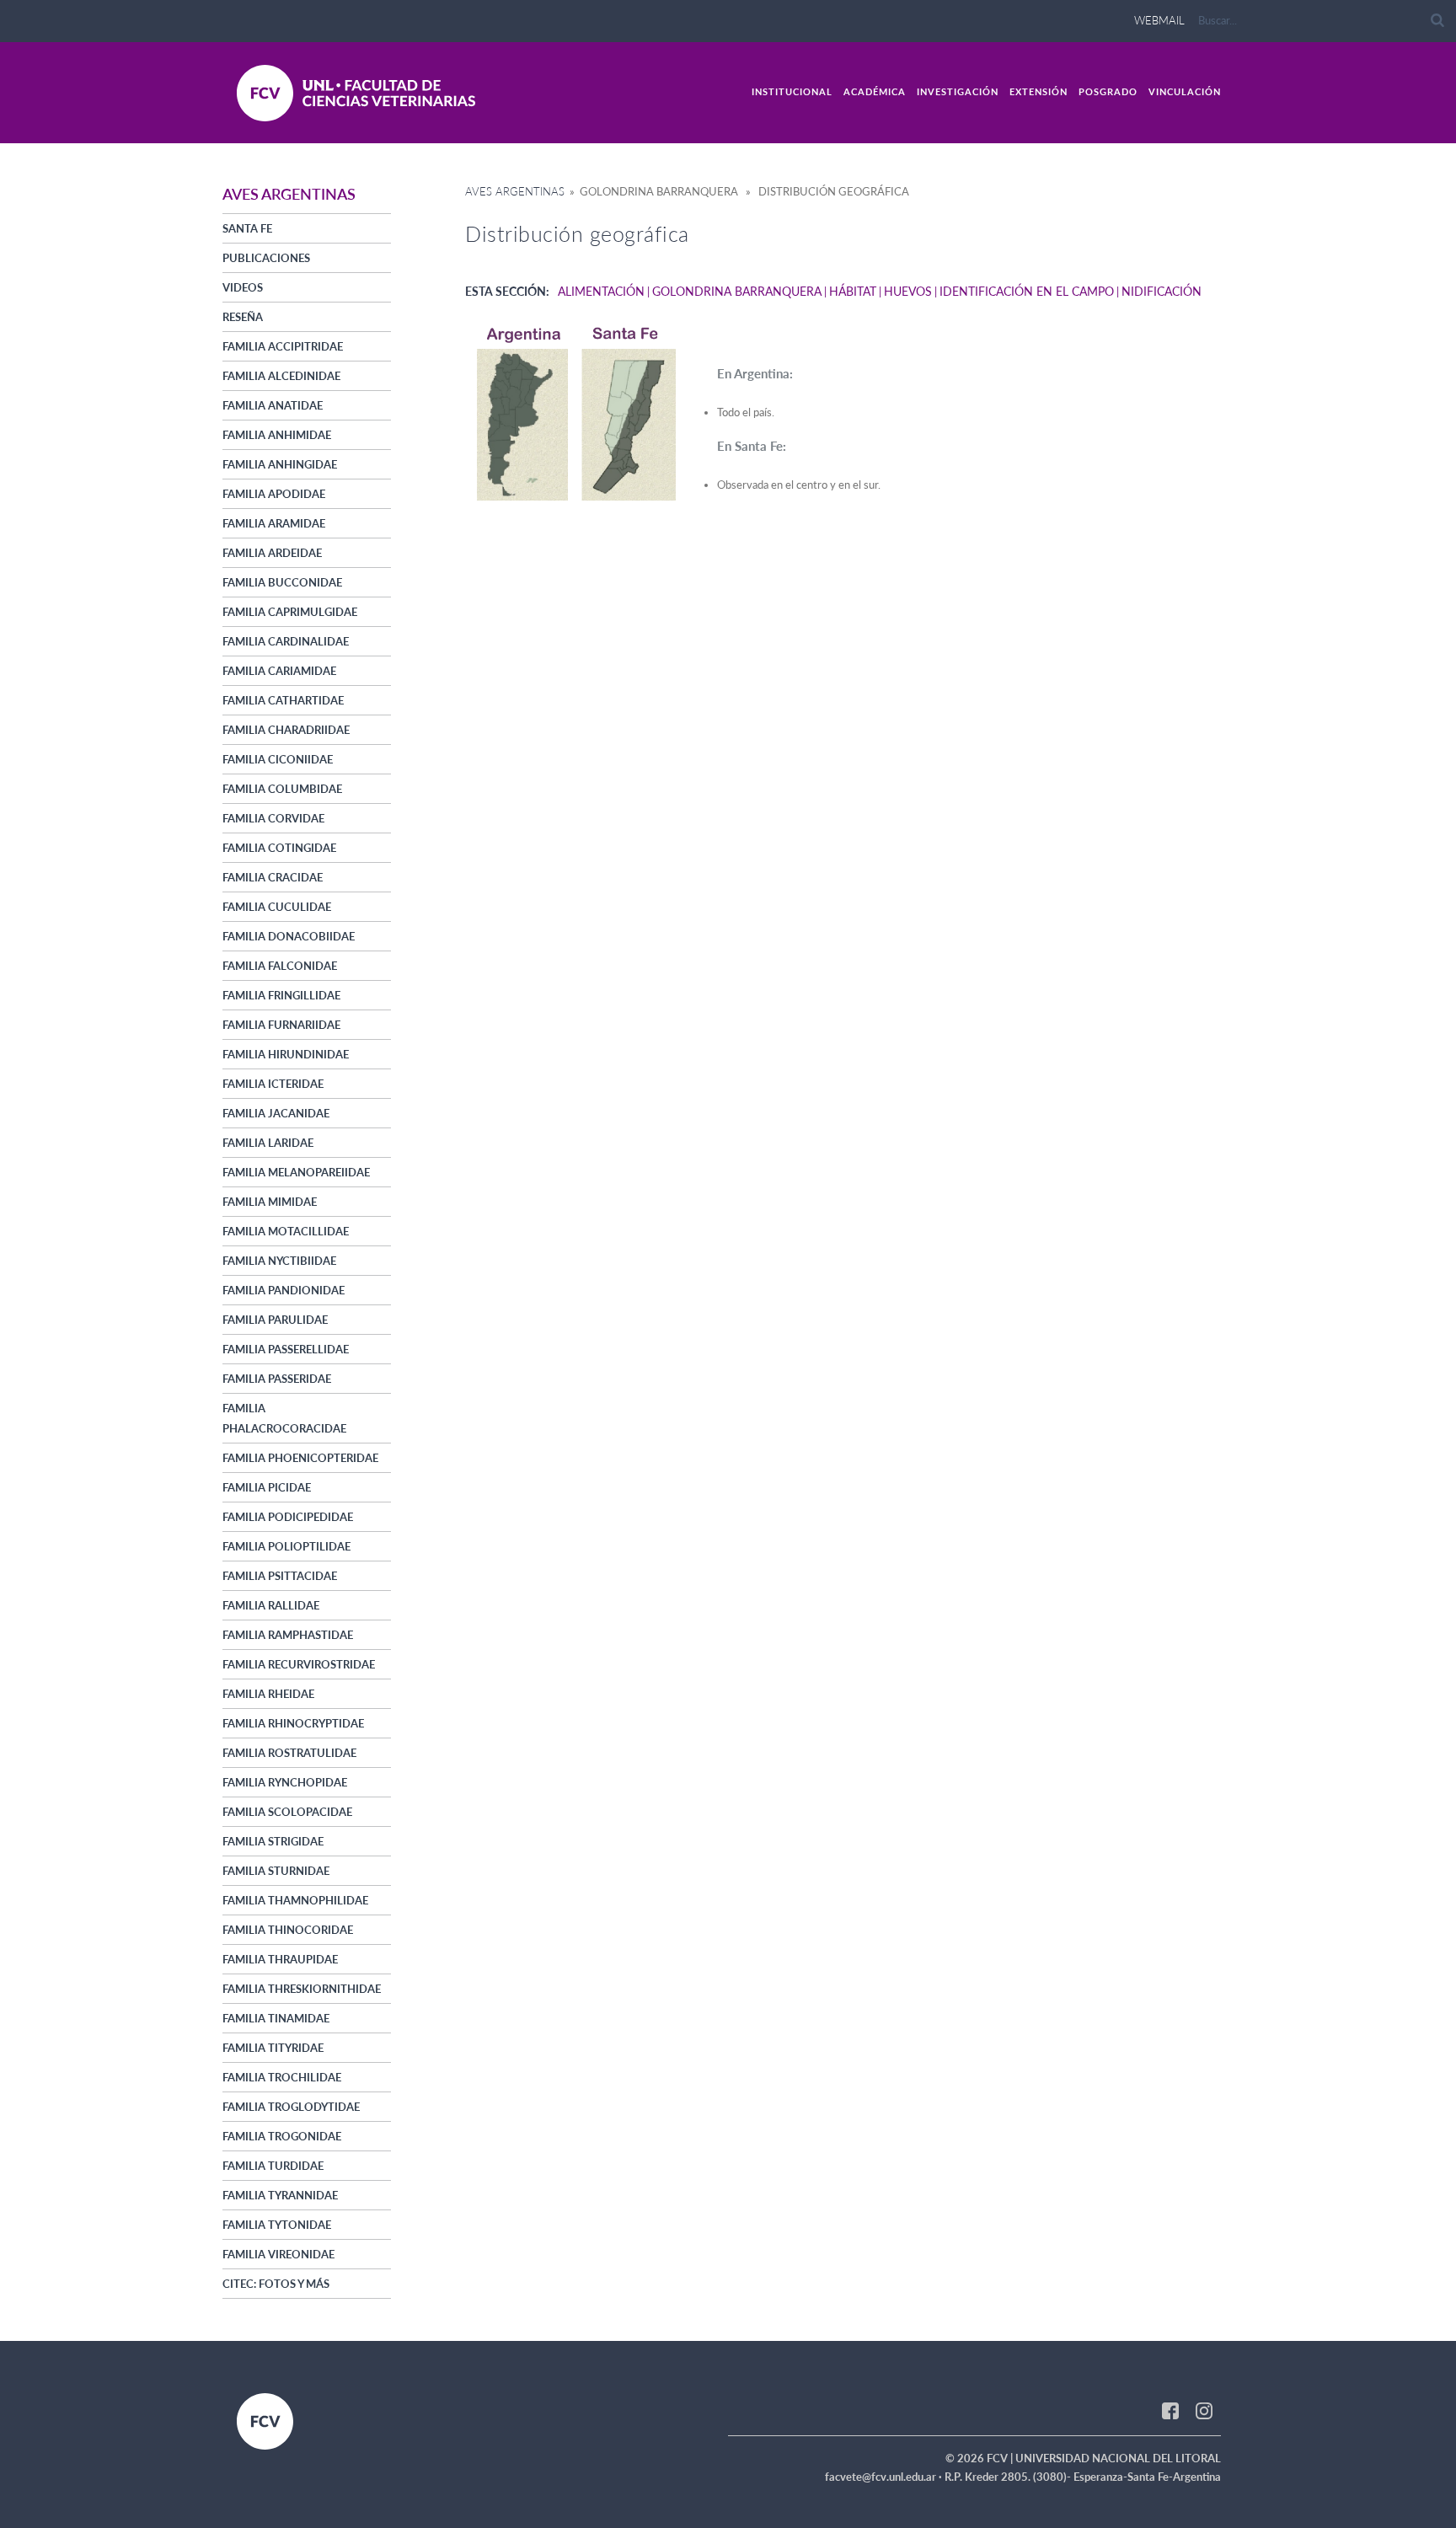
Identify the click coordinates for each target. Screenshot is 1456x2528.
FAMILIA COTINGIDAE (279, 848)
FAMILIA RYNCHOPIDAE (285, 1782)
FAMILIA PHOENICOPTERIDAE (300, 1458)
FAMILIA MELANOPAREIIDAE (296, 1172)
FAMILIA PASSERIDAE (277, 1379)
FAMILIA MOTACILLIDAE (286, 1231)
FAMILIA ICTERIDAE (273, 1084)
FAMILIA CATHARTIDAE (283, 700)
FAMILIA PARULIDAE (275, 1320)
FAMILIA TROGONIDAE (282, 2136)
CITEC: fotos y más (276, 2284)
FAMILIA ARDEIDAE (272, 553)
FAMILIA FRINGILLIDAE (281, 995)
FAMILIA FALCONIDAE (280, 966)
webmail (1159, 20)
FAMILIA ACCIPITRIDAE (283, 346)
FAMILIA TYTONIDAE (277, 2225)
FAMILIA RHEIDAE (268, 1694)
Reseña (243, 317)
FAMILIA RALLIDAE (271, 1605)
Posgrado (1108, 91)
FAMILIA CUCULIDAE (277, 907)
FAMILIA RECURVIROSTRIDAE (299, 1664)
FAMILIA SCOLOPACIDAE (287, 1812)
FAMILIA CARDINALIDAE (286, 641)
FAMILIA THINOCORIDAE (288, 1930)
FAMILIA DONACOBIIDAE (289, 936)
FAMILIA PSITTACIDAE (280, 1576)
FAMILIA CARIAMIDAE (279, 671)
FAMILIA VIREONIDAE (278, 2254)
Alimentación (601, 291)
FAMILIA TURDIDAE (273, 2166)
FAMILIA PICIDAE (267, 1487)
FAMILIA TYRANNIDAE (280, 2195)
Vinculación (1185, 91)
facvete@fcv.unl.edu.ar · (885, 2477)
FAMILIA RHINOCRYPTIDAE (293, 1723)
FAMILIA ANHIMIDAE (277, 435)
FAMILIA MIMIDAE (270, 1202)
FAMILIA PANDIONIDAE (284, 1290)
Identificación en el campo (1027, 291)
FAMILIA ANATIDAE (273, 405)
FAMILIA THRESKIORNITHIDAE (302, 1989)
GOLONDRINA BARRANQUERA (737, 291)
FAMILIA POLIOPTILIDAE (286, 1546)
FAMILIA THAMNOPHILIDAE (295, 1900)
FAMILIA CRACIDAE (273, 877)
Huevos (908, 291)
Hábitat (853, 291)
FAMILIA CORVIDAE (273, 818)
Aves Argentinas (515, 191)
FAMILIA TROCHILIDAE (282, 2077)
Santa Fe (247, 228)
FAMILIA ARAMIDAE (274, 523)
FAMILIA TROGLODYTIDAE (291, 2107)
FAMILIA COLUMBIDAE (282, 789)
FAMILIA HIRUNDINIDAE (286, 1054)
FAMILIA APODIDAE (274, 494)
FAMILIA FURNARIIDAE (281, 1025)
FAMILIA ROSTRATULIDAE (289, 1753)
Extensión (1038, 91)
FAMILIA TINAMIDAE (276, 2018)
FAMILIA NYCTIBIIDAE (279, 1261)
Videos (243, 287)
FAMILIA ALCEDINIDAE (281, 376)
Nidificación (1162, 291)
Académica (875, 91)
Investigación (958, 91)
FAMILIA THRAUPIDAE (280, 1959)
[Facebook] (1170, 2410)
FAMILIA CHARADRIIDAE (286, 730)
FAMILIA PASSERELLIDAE (286, 1349)
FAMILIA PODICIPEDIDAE (288, 1517)
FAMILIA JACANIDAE (276, 1113)
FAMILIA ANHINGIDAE (280, 464)
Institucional (792, 91)
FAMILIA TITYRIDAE (273, 2048)
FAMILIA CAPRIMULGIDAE (290, 612)
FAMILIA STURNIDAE (276, 1871)
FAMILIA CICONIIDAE (278, 759)
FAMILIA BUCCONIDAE (282, 582)
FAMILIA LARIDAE (268, 1143)
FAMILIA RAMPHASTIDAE (288, 1635)
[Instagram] (1204, 2410)
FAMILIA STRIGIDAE (273, 1841)
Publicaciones (266, 258)
